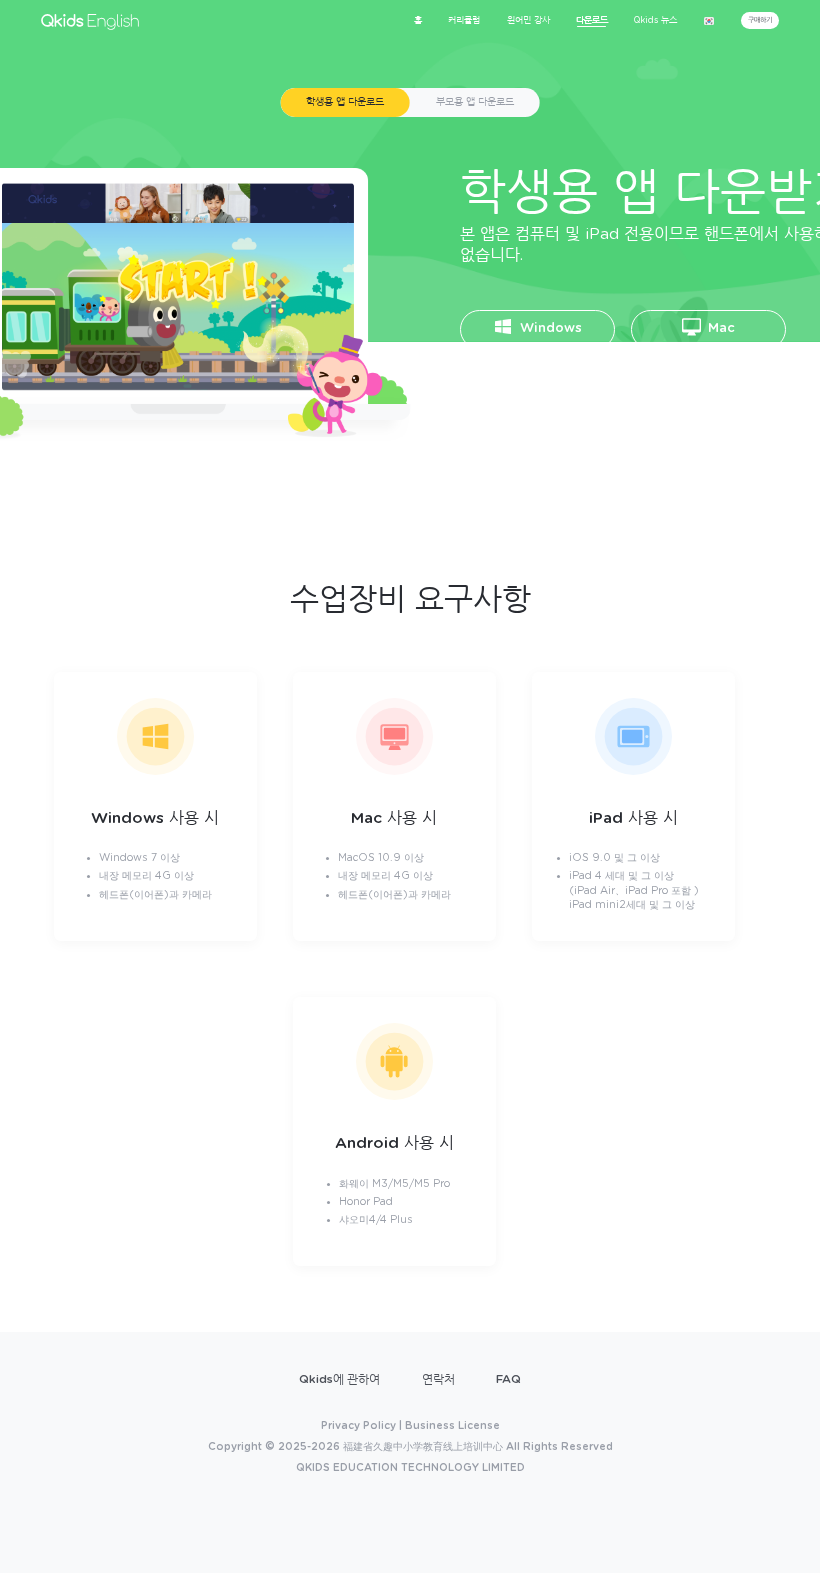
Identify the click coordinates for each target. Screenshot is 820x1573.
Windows (549, 328)
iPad (549, 382)
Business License (452, 1426)
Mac (719, 328)
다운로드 (592, 20)
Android (720, 382)
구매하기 (760, 20)
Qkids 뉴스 (655, 20)
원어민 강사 (528, 20)
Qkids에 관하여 (339, 1379)
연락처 (438, 1379)
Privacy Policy (358, 1426)
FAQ (508, 1379)
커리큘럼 (464, 20)
